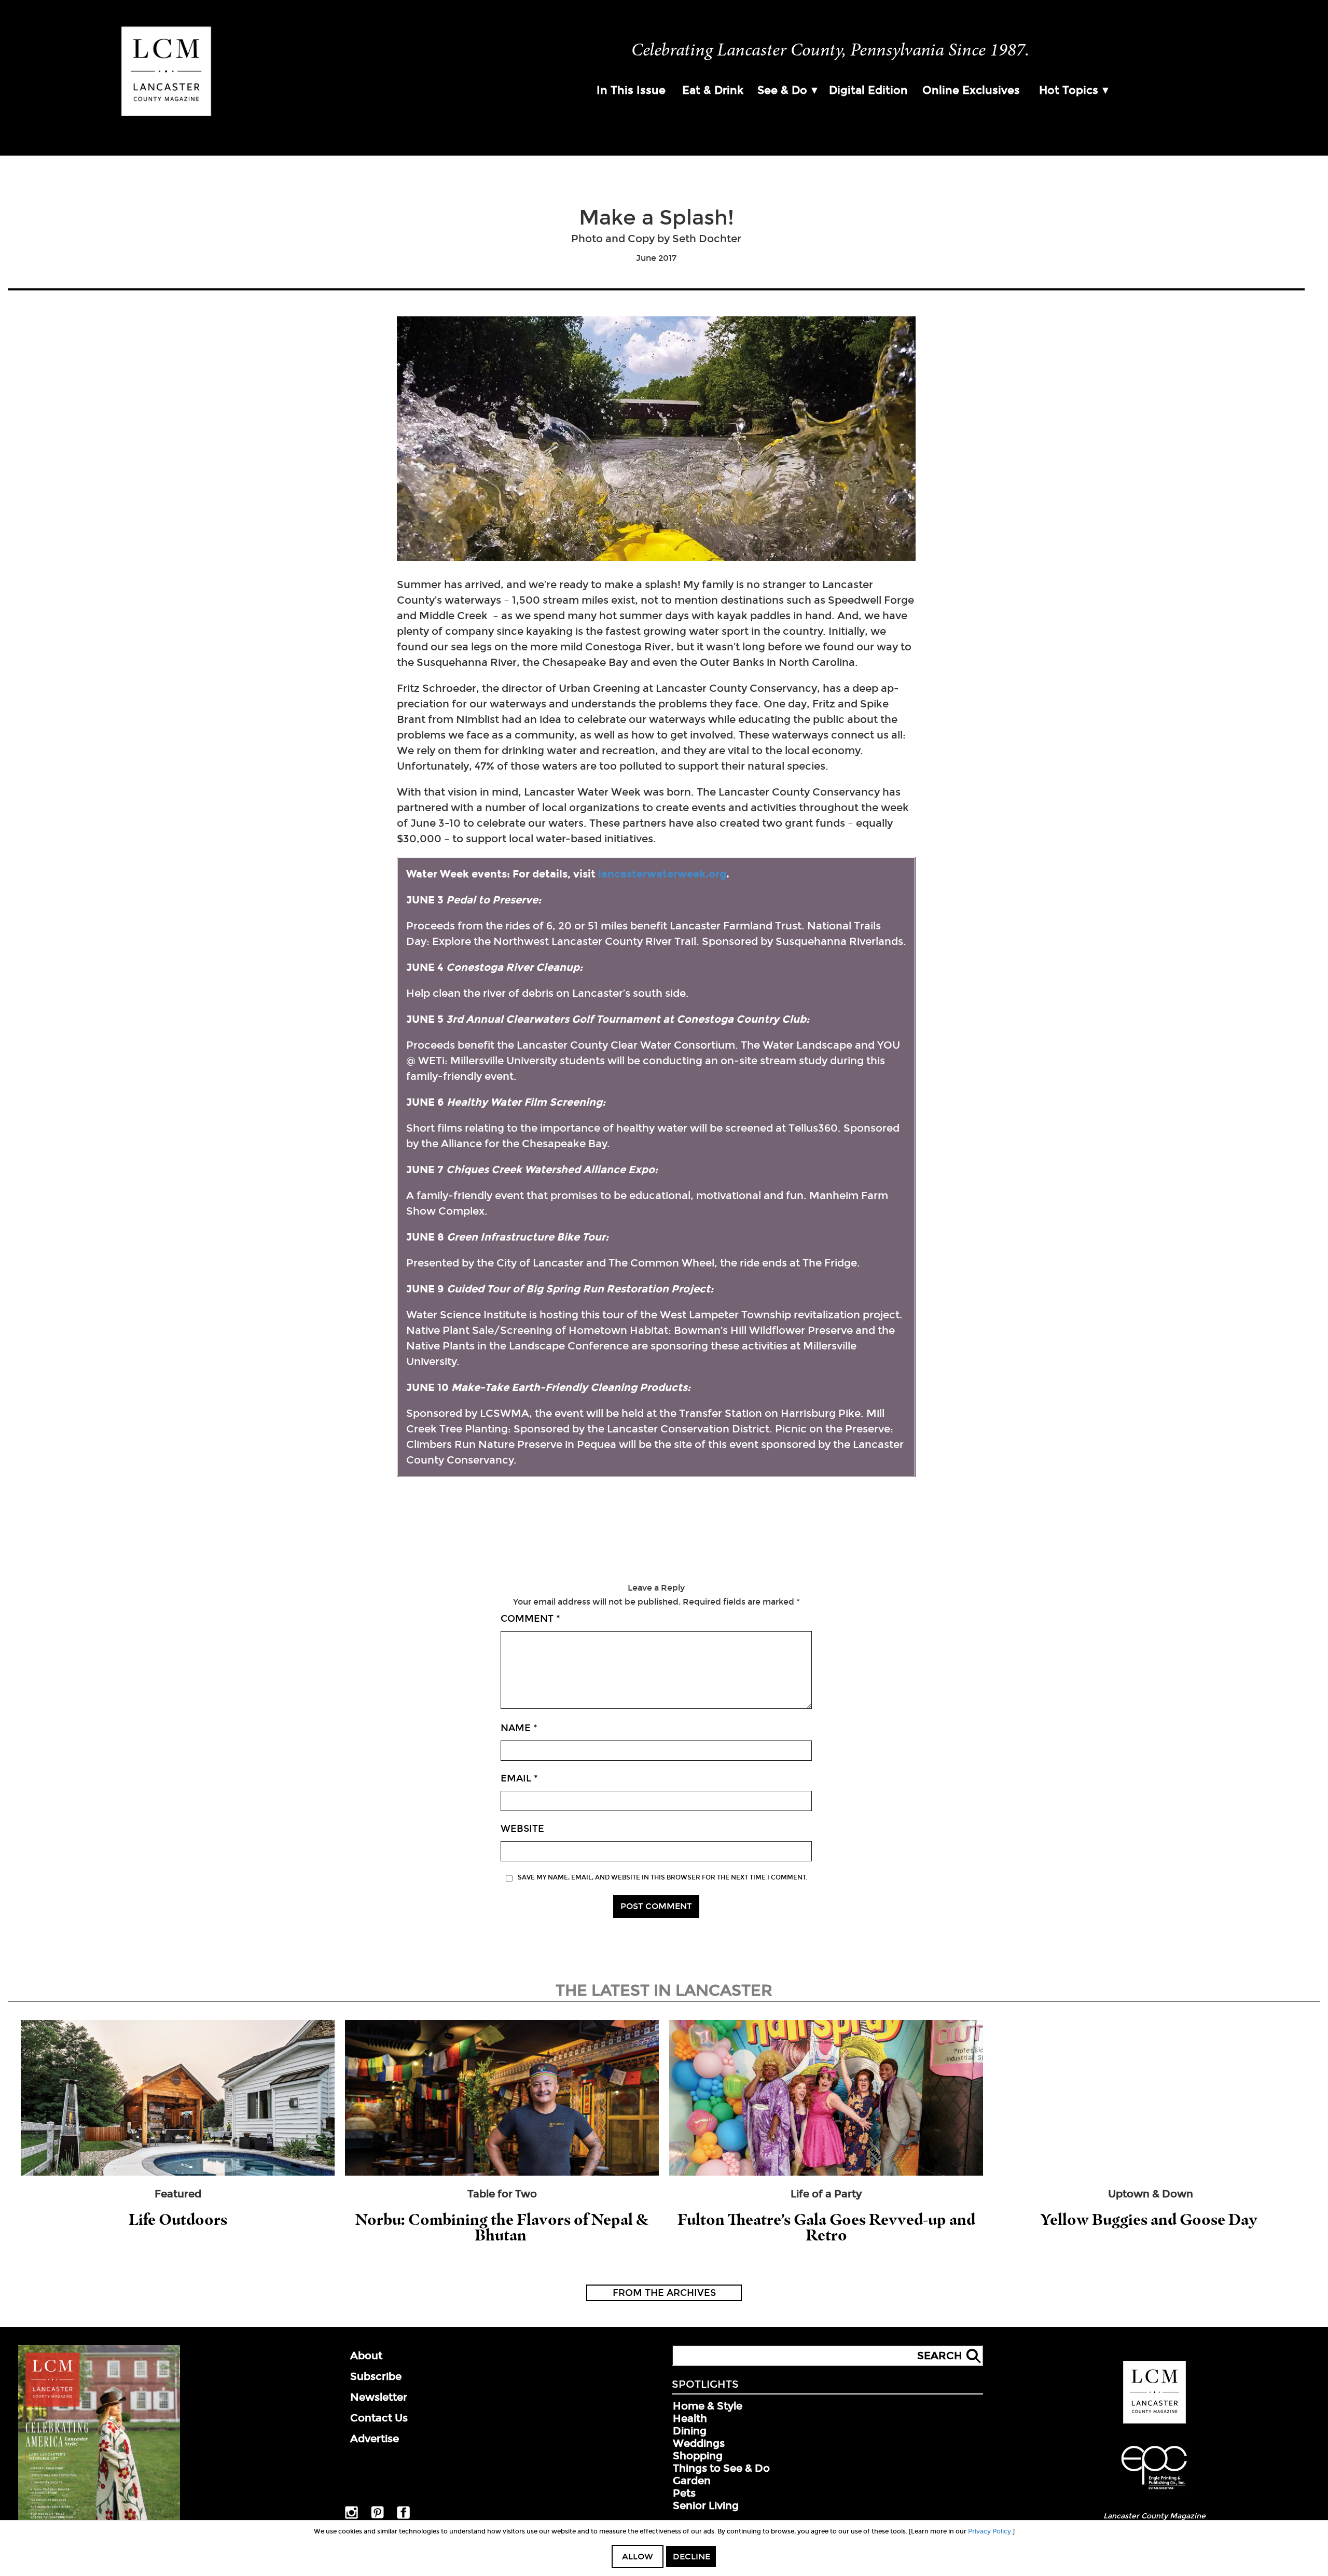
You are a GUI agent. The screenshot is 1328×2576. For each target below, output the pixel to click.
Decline (691, 2557)
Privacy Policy (990, 2531)
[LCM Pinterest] (377, 2516)
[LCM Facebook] (403, 2517)
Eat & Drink (713, 90)
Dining (690, 2431)
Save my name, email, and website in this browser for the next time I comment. (662, 1877)
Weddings (699, 2443)
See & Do (782, 90)
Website (522, 1829)
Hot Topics (1069, 90)
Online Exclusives (971, 90)
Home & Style (708, 2406)
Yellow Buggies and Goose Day (1151, 2219)
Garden (692, 2481)
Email (519, 1778)
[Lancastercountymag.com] (1154, 2421)
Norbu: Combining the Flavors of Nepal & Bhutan (502, 2227)
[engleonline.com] (1154, 2491)
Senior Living (706, 2505)
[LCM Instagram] (351, 2517)
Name (519, 1728)
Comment (530, 1619)
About (366, 2356)
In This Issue (631, 90)
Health (690, 2418)
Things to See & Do (721, 2468)
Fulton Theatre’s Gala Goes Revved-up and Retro (826, 2227)
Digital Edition (868, 90)
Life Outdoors (178, 2219)
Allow (638, 2557)
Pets (684, 2493)
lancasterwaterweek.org (662, 874)
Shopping (698, 2456)
